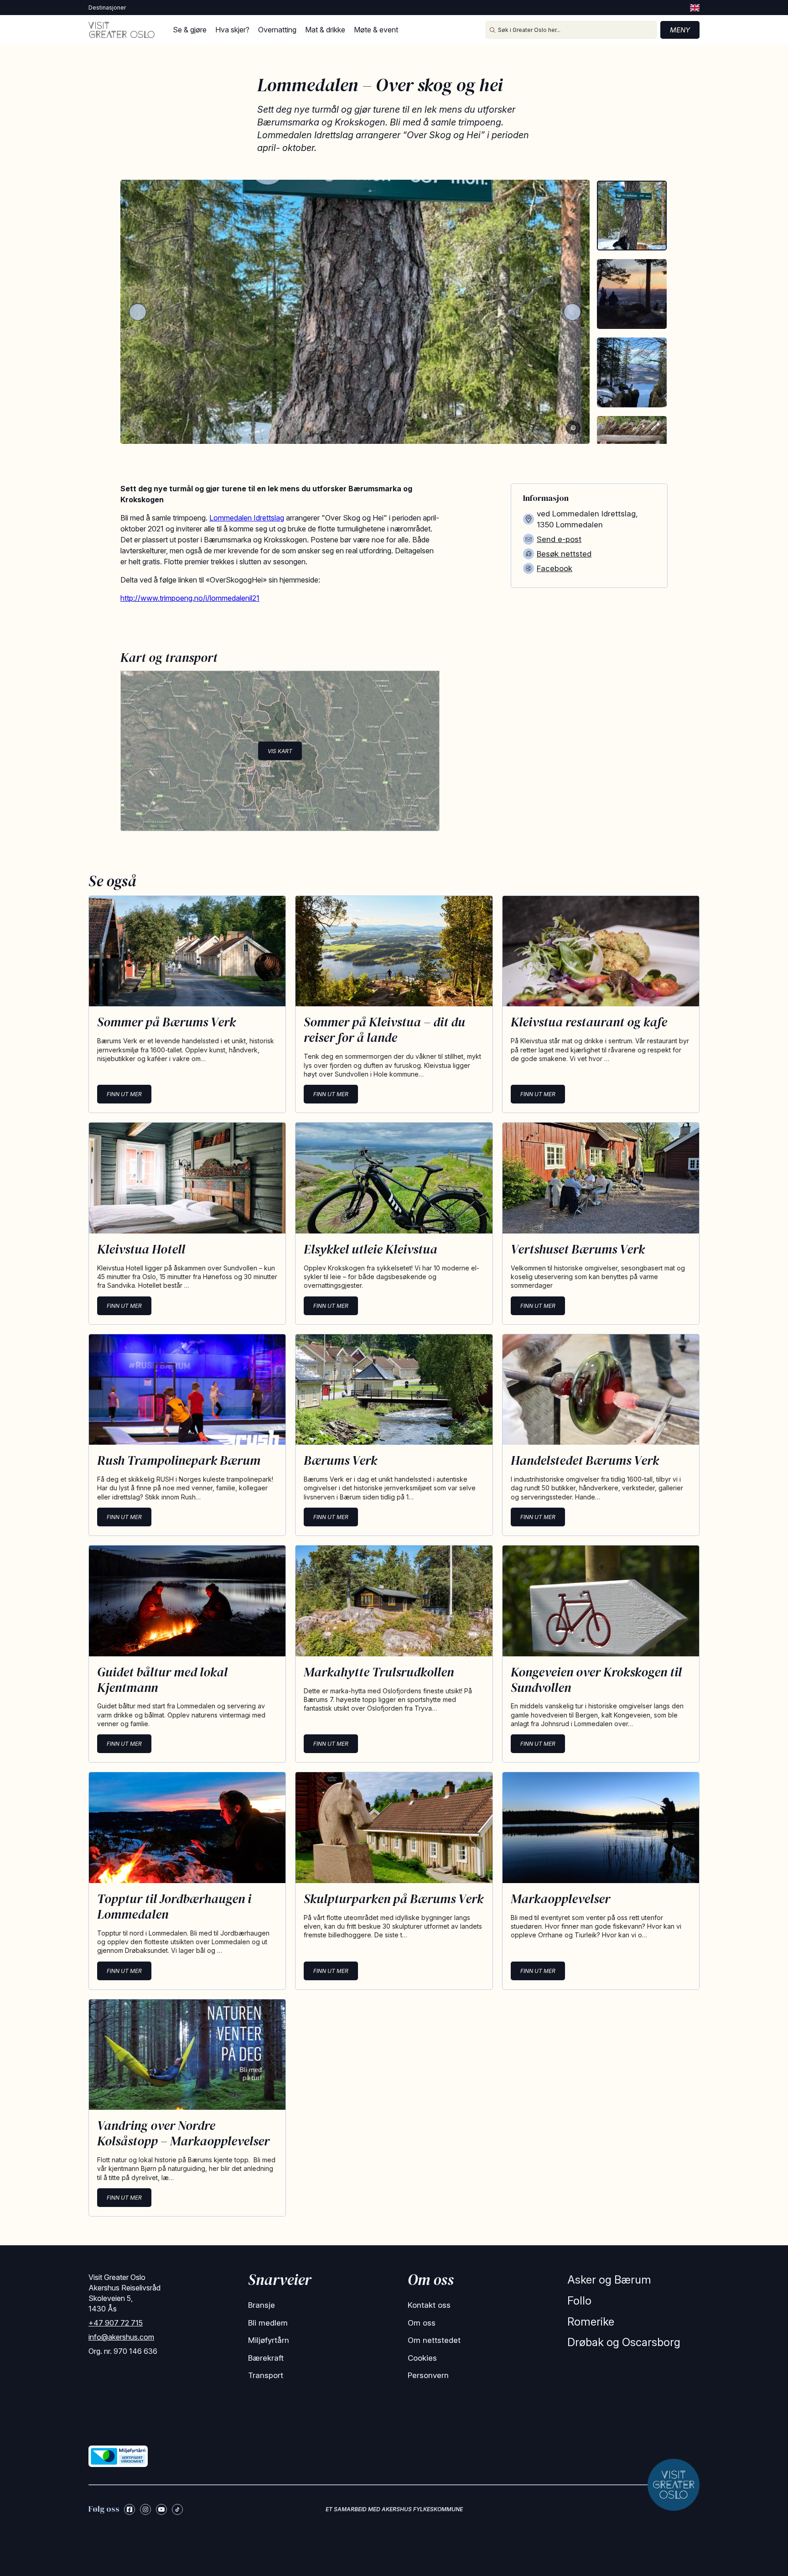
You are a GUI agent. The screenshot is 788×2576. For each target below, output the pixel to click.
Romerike (591, 2322)
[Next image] (572, 312)
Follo (579, 2301)
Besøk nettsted (564, 554)
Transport (266, 2375)
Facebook (555, 568)
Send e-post (559, 539)
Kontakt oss (429, 2305)
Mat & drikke (325, 30)
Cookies (422, 2358)
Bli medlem (268, 2323)
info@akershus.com (121, 2337)
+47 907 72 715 (116, 2323)
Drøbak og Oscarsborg (624, 2342)
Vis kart (280, 751)
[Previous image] (138, 312)
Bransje (262, 2305)
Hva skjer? (232, 30)
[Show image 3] (632, 372)
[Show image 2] (632, 294)
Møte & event (376, 30)
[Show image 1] (632, 216)
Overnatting (277, 30)
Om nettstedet (434, 2340)
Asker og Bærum (609, 2280)
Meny (680, 30)
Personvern (428, 2375)
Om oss (422, 2323)
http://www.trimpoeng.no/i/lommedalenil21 (190, 598)
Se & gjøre (190, 30)
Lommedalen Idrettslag (247, 518)
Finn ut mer (124, 1094)
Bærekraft (266, 2358)
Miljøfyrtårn (269, 2340)
